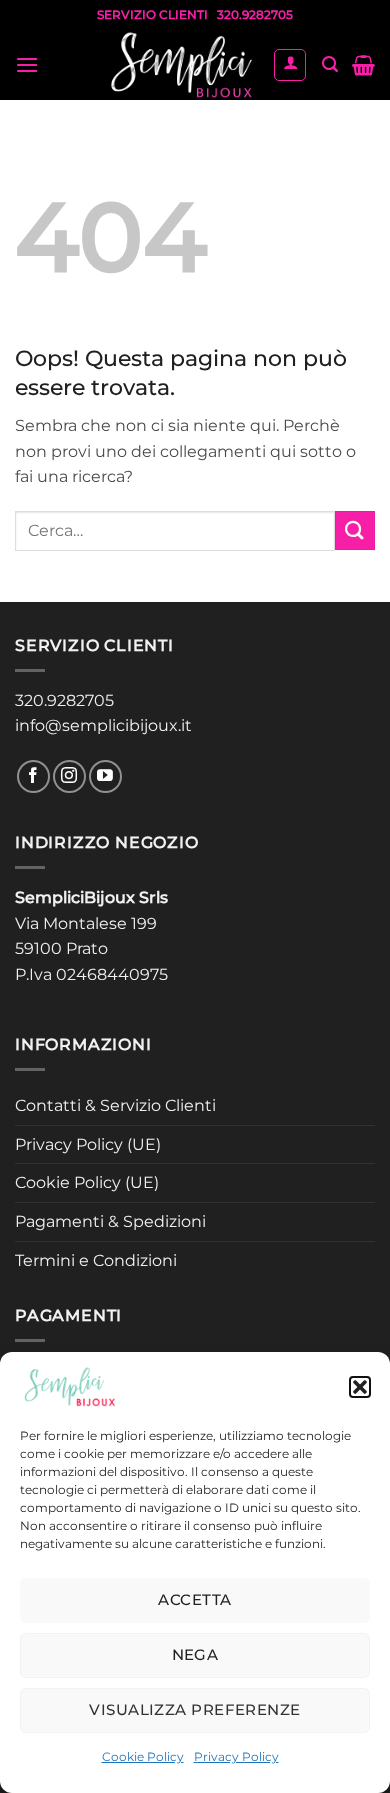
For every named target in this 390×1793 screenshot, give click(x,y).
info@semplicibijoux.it (103, 725)
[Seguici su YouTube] (105, 776)
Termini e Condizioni (96, 1260)
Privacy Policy (236, 1756)
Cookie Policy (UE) (87, 1182)
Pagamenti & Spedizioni (110, 1221)
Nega (195, 1654)
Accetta (194, 1599)
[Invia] (355, 530)
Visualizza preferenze (194, 1709)
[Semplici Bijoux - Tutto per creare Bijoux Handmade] (181, 65)
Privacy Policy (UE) (88, 1144)
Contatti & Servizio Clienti (115, 1105)
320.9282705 (64, 700)
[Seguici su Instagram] (69, 776)
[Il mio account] (290, 65)
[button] (360, 1387)
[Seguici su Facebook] (33, 776)
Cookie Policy (143, 1756)
